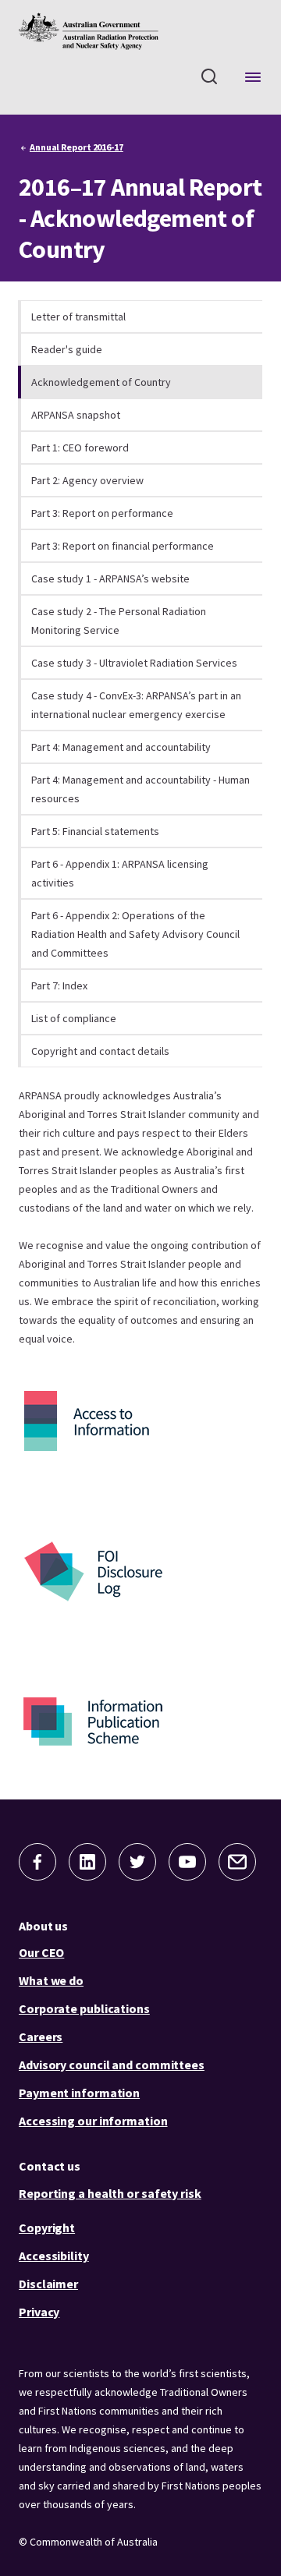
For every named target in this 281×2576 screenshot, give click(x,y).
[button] (37, 1862)
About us (43, 1926)
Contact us (50, 2166)
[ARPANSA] (89, 31)
